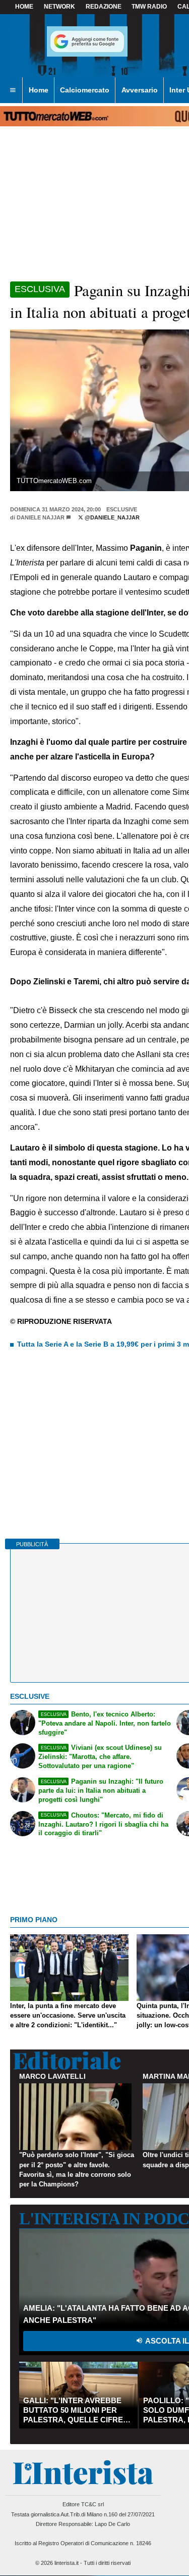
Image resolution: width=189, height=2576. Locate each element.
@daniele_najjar (111, 517)
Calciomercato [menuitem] (85, 90)
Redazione (104, 7)
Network (59, 7)
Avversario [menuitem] (140, 90)
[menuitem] (13, 90)
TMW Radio (149, 7)
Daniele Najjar (41, 517)
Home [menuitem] (39, 90)
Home (24, 7)
